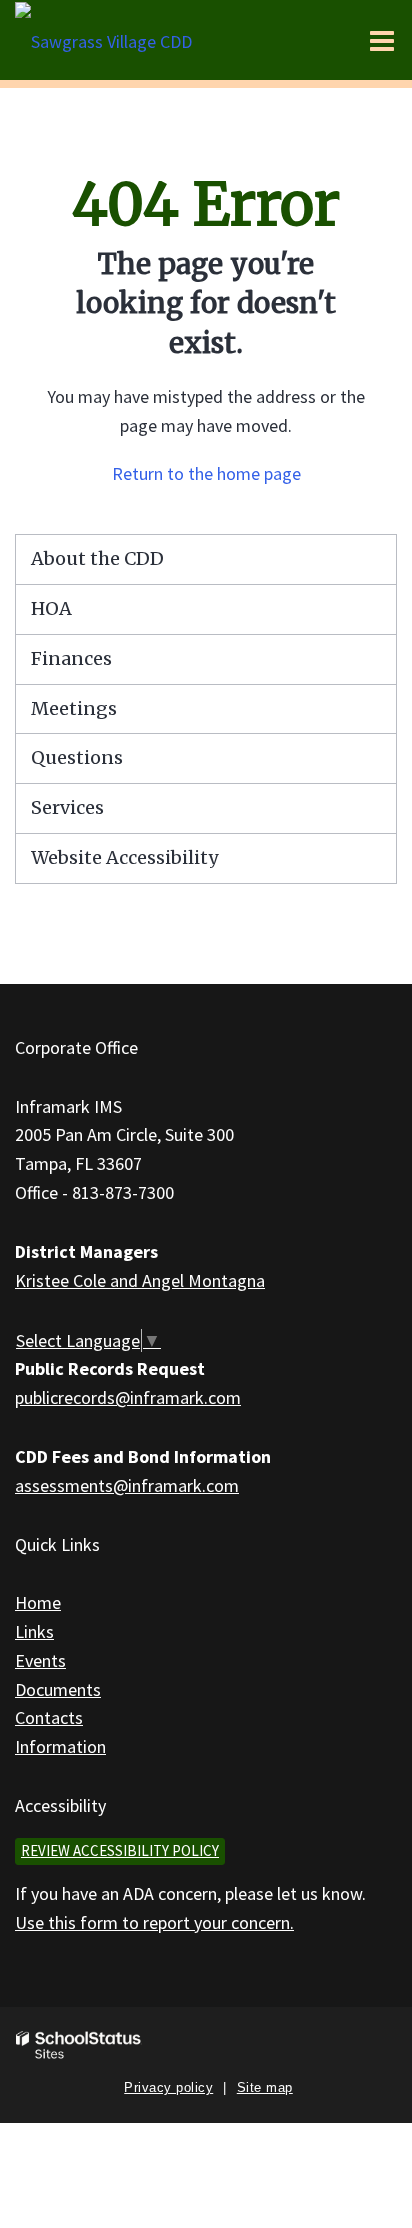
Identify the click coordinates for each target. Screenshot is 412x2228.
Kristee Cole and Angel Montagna (140, 1280)
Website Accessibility (124, 857)
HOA (51, 608)
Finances (71, 658)
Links (34, 1631)
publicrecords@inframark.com (128, 1397)
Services (67, 807)
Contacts (49, 1717)
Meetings (74, 708)
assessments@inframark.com (127, 1485)
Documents (58, 1689)
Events (40, 1660)
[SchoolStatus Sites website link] (79, 2045)
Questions (77, 757)
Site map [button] (265, 2087)
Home (38, 1602)
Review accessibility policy (120, 1850)
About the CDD (97, 558)
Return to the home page (206, 473)
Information (60, 1746)
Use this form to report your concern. (154, 1922)
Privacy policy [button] (168, 2087)
